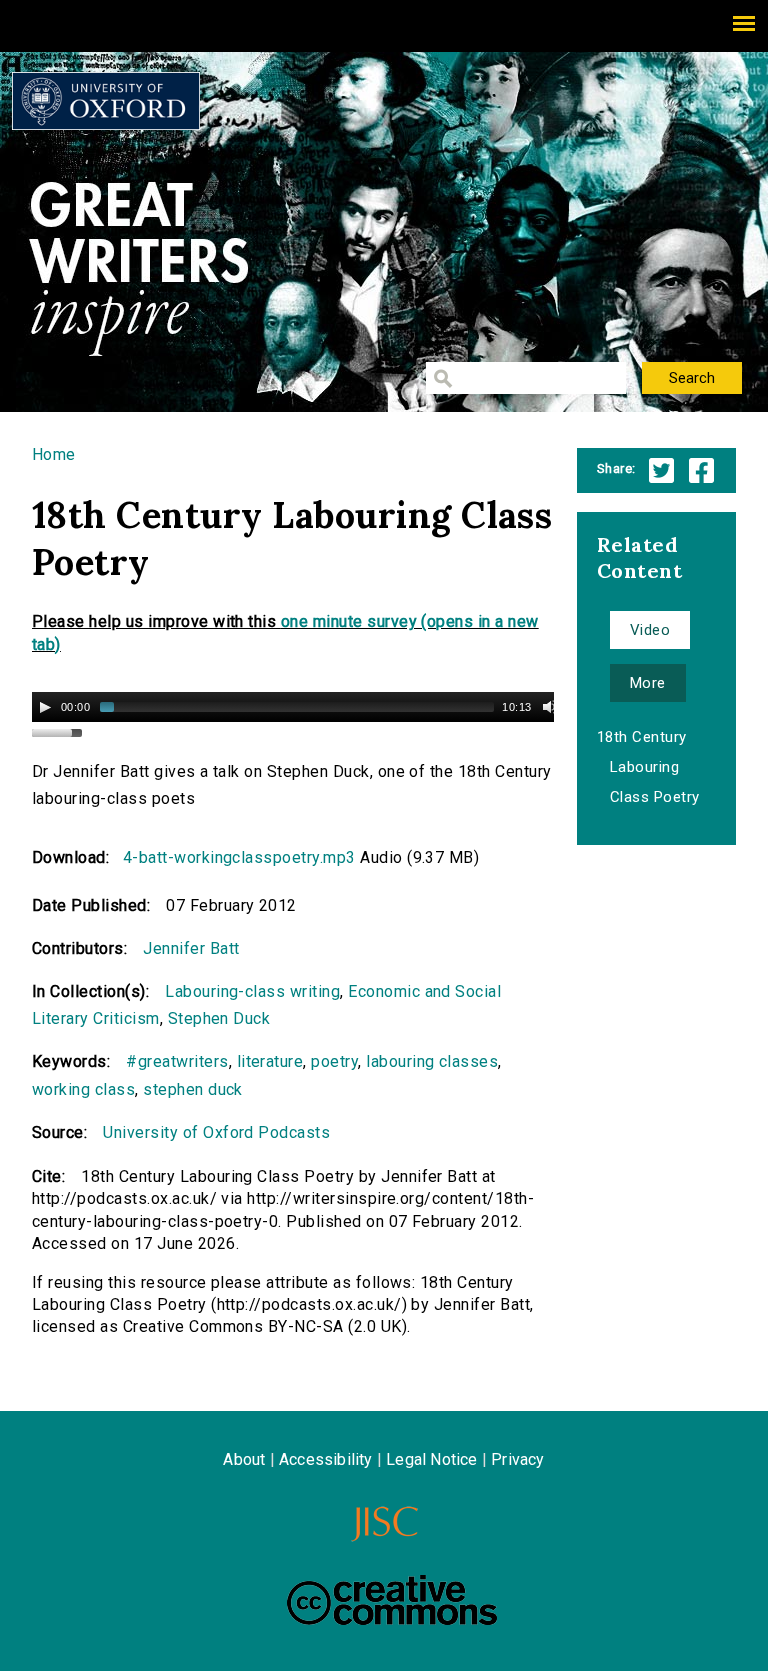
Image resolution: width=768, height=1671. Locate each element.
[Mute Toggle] (550, 707)
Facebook (701, 470)
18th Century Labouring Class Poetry (648, 767)
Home (54, 454)
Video (650, 630)
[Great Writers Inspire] (106, 101)
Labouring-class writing (252, 991)
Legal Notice (431, 1459)
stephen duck (193, 1089)
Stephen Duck (219, 1018)
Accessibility (326, 1459)
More (648, 683)
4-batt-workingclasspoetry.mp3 (239, 857)
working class (83, 1089)
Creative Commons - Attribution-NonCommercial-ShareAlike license (392, 1600)
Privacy (517, 1459)
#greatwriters (177, 1061)
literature (270, 1061)
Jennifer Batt (191, 948)
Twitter (661, 470)
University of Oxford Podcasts (216, 1132)
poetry (334, 1061)
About (244, 1459)
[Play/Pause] (45, 707)
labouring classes (432, 1061)
